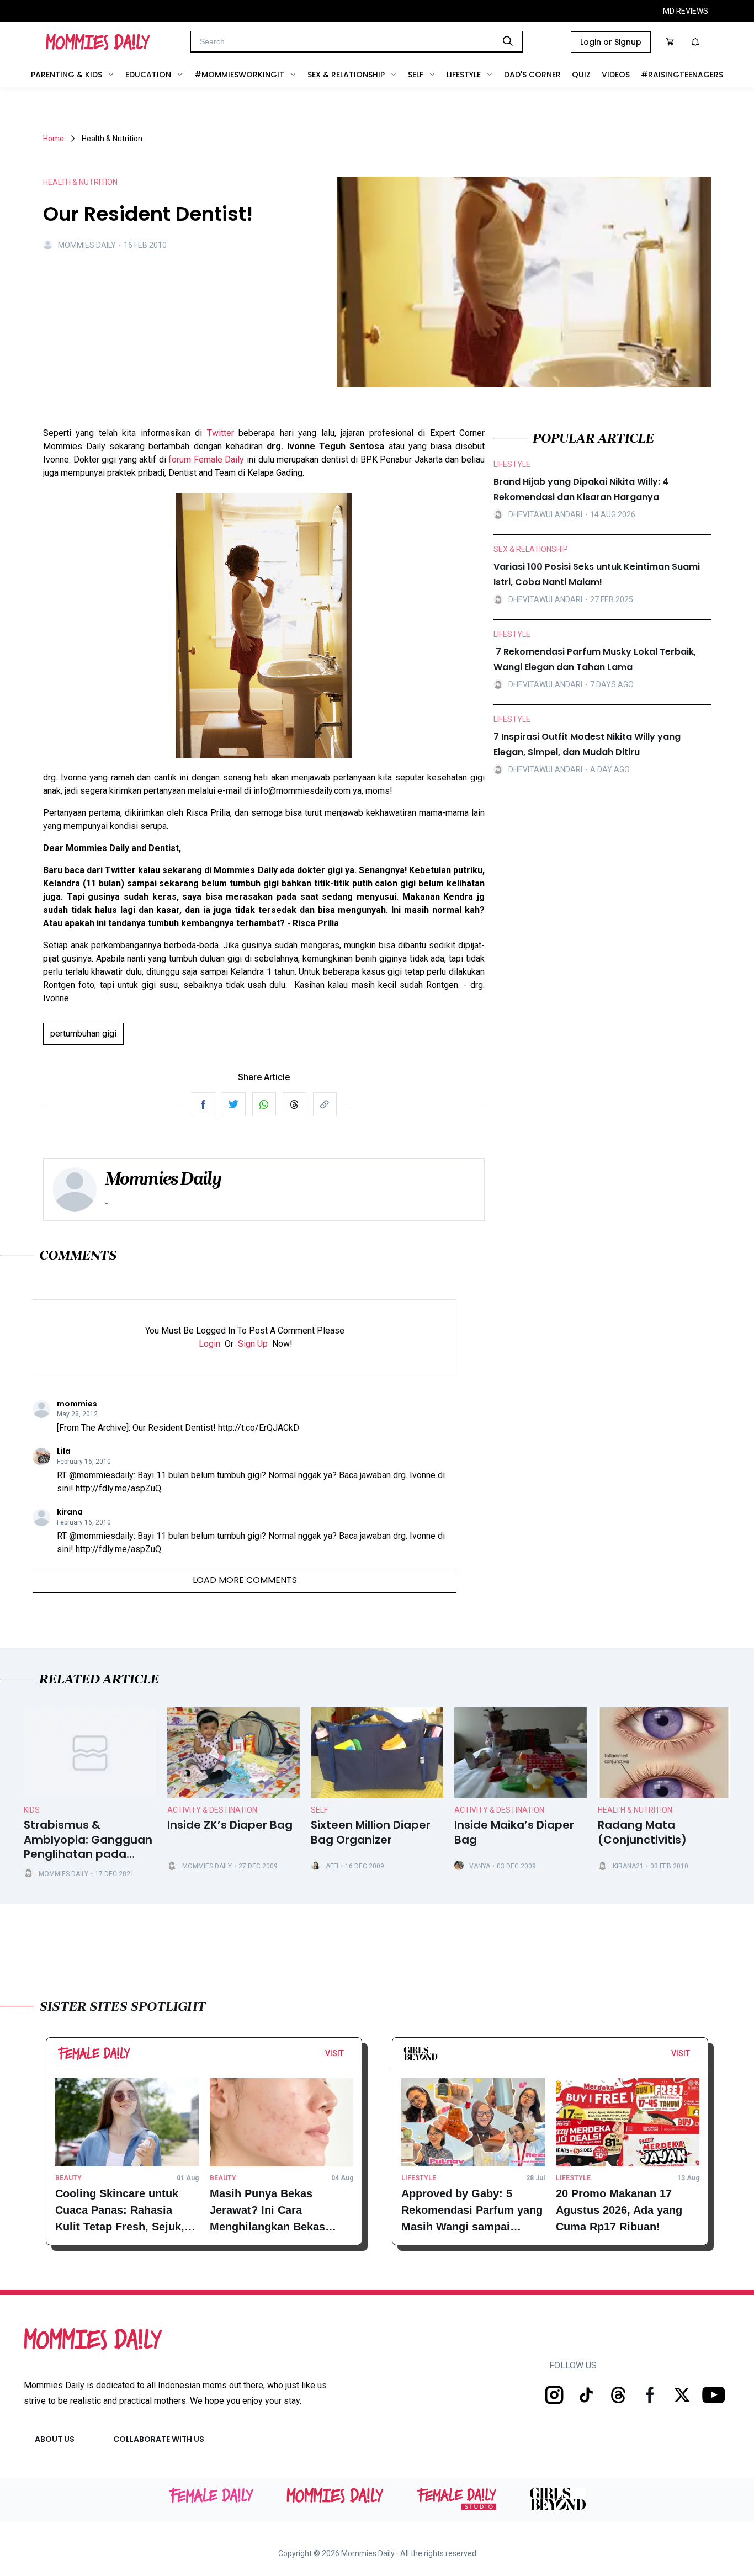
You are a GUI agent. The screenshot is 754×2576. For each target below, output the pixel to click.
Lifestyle (464, 75)
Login (209, 1344)
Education (148, 75)
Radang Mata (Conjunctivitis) (642, 1833)
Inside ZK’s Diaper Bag (230, 1825)
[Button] (347, 2056)
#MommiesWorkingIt (239, 75)
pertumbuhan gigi (83, 1034)
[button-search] (508, 41)
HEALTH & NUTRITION (80, 182)
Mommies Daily (87, 245)
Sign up (253, 1344)
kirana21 (628, 1866)
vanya (480, 1866)
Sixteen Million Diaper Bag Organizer (371, 1833)
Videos (616, 75)
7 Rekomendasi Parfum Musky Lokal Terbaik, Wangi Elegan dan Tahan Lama (595, 659)
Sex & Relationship (346, 75)
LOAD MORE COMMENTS (245, 1580)
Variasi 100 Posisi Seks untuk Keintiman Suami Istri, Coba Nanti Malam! (597, 574)
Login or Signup (611, 42)
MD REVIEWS (686, 11)
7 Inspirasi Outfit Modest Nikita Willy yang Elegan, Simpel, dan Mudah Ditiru (587, 744)
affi (332, 1866)
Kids (32, 1810)
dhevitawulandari (545, 514)
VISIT (334, 2053)
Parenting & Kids (67, 75)
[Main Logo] (98, 42)
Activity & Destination (212, 1810)
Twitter (221, 433)
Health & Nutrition (635, 1810)
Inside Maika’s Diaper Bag (514, 1833)
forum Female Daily (206, 460)
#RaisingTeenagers (682, 75)
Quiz (581, 75)
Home (54, 139)
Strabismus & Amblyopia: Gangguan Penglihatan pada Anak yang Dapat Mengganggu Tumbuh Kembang (88, 1840)
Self (416, 75)
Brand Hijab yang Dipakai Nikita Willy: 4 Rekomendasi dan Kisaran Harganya (581, 489)
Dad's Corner (532, 75)
